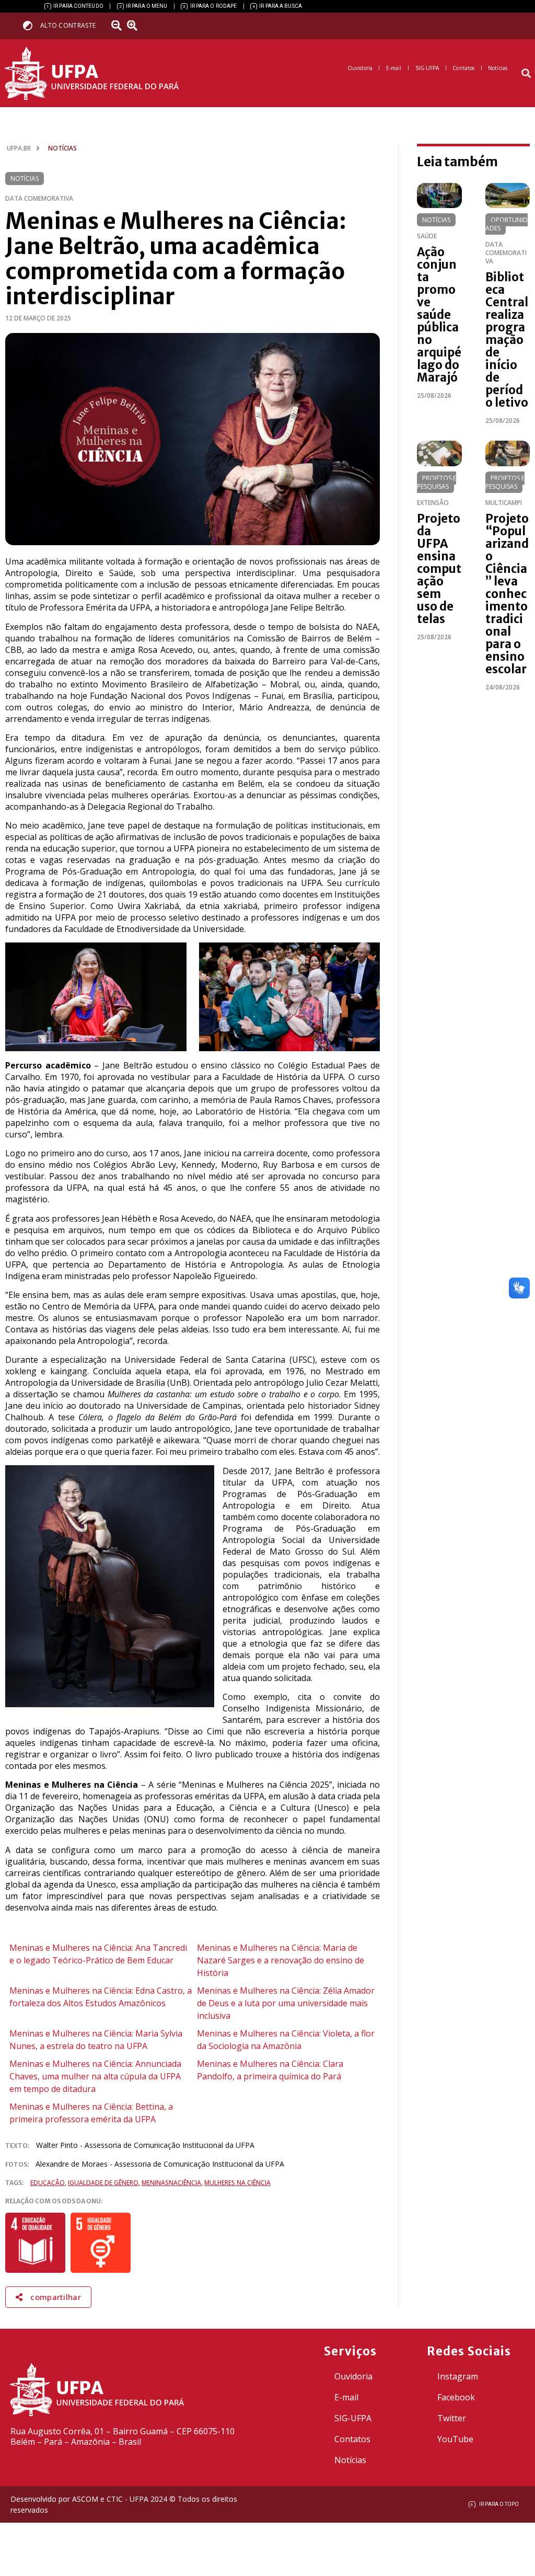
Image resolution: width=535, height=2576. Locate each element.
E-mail (346, 2397)
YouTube (455, 2439)
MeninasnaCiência (171, 2183)
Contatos (352, 2439)
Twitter (452, 2418)
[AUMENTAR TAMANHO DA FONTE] (135, 26)
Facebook (456, 2397)
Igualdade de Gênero (103, 2183)
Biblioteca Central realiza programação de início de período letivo (507, 340)
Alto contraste (68, 25)
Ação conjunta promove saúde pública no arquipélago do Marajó (439, 315)
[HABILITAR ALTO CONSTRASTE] (31, 25)
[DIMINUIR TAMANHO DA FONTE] (118, 26)
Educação (48, 2183)
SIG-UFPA (353, 2418)
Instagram (458, 2376)
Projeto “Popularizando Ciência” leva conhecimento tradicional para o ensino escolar (507, 594)
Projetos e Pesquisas (437, 482)
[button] (526, 73)
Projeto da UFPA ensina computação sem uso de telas (439, 569)
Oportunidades (507, 224)
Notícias (25, 179)
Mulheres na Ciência (237, 2183)
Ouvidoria (353, 2376)
